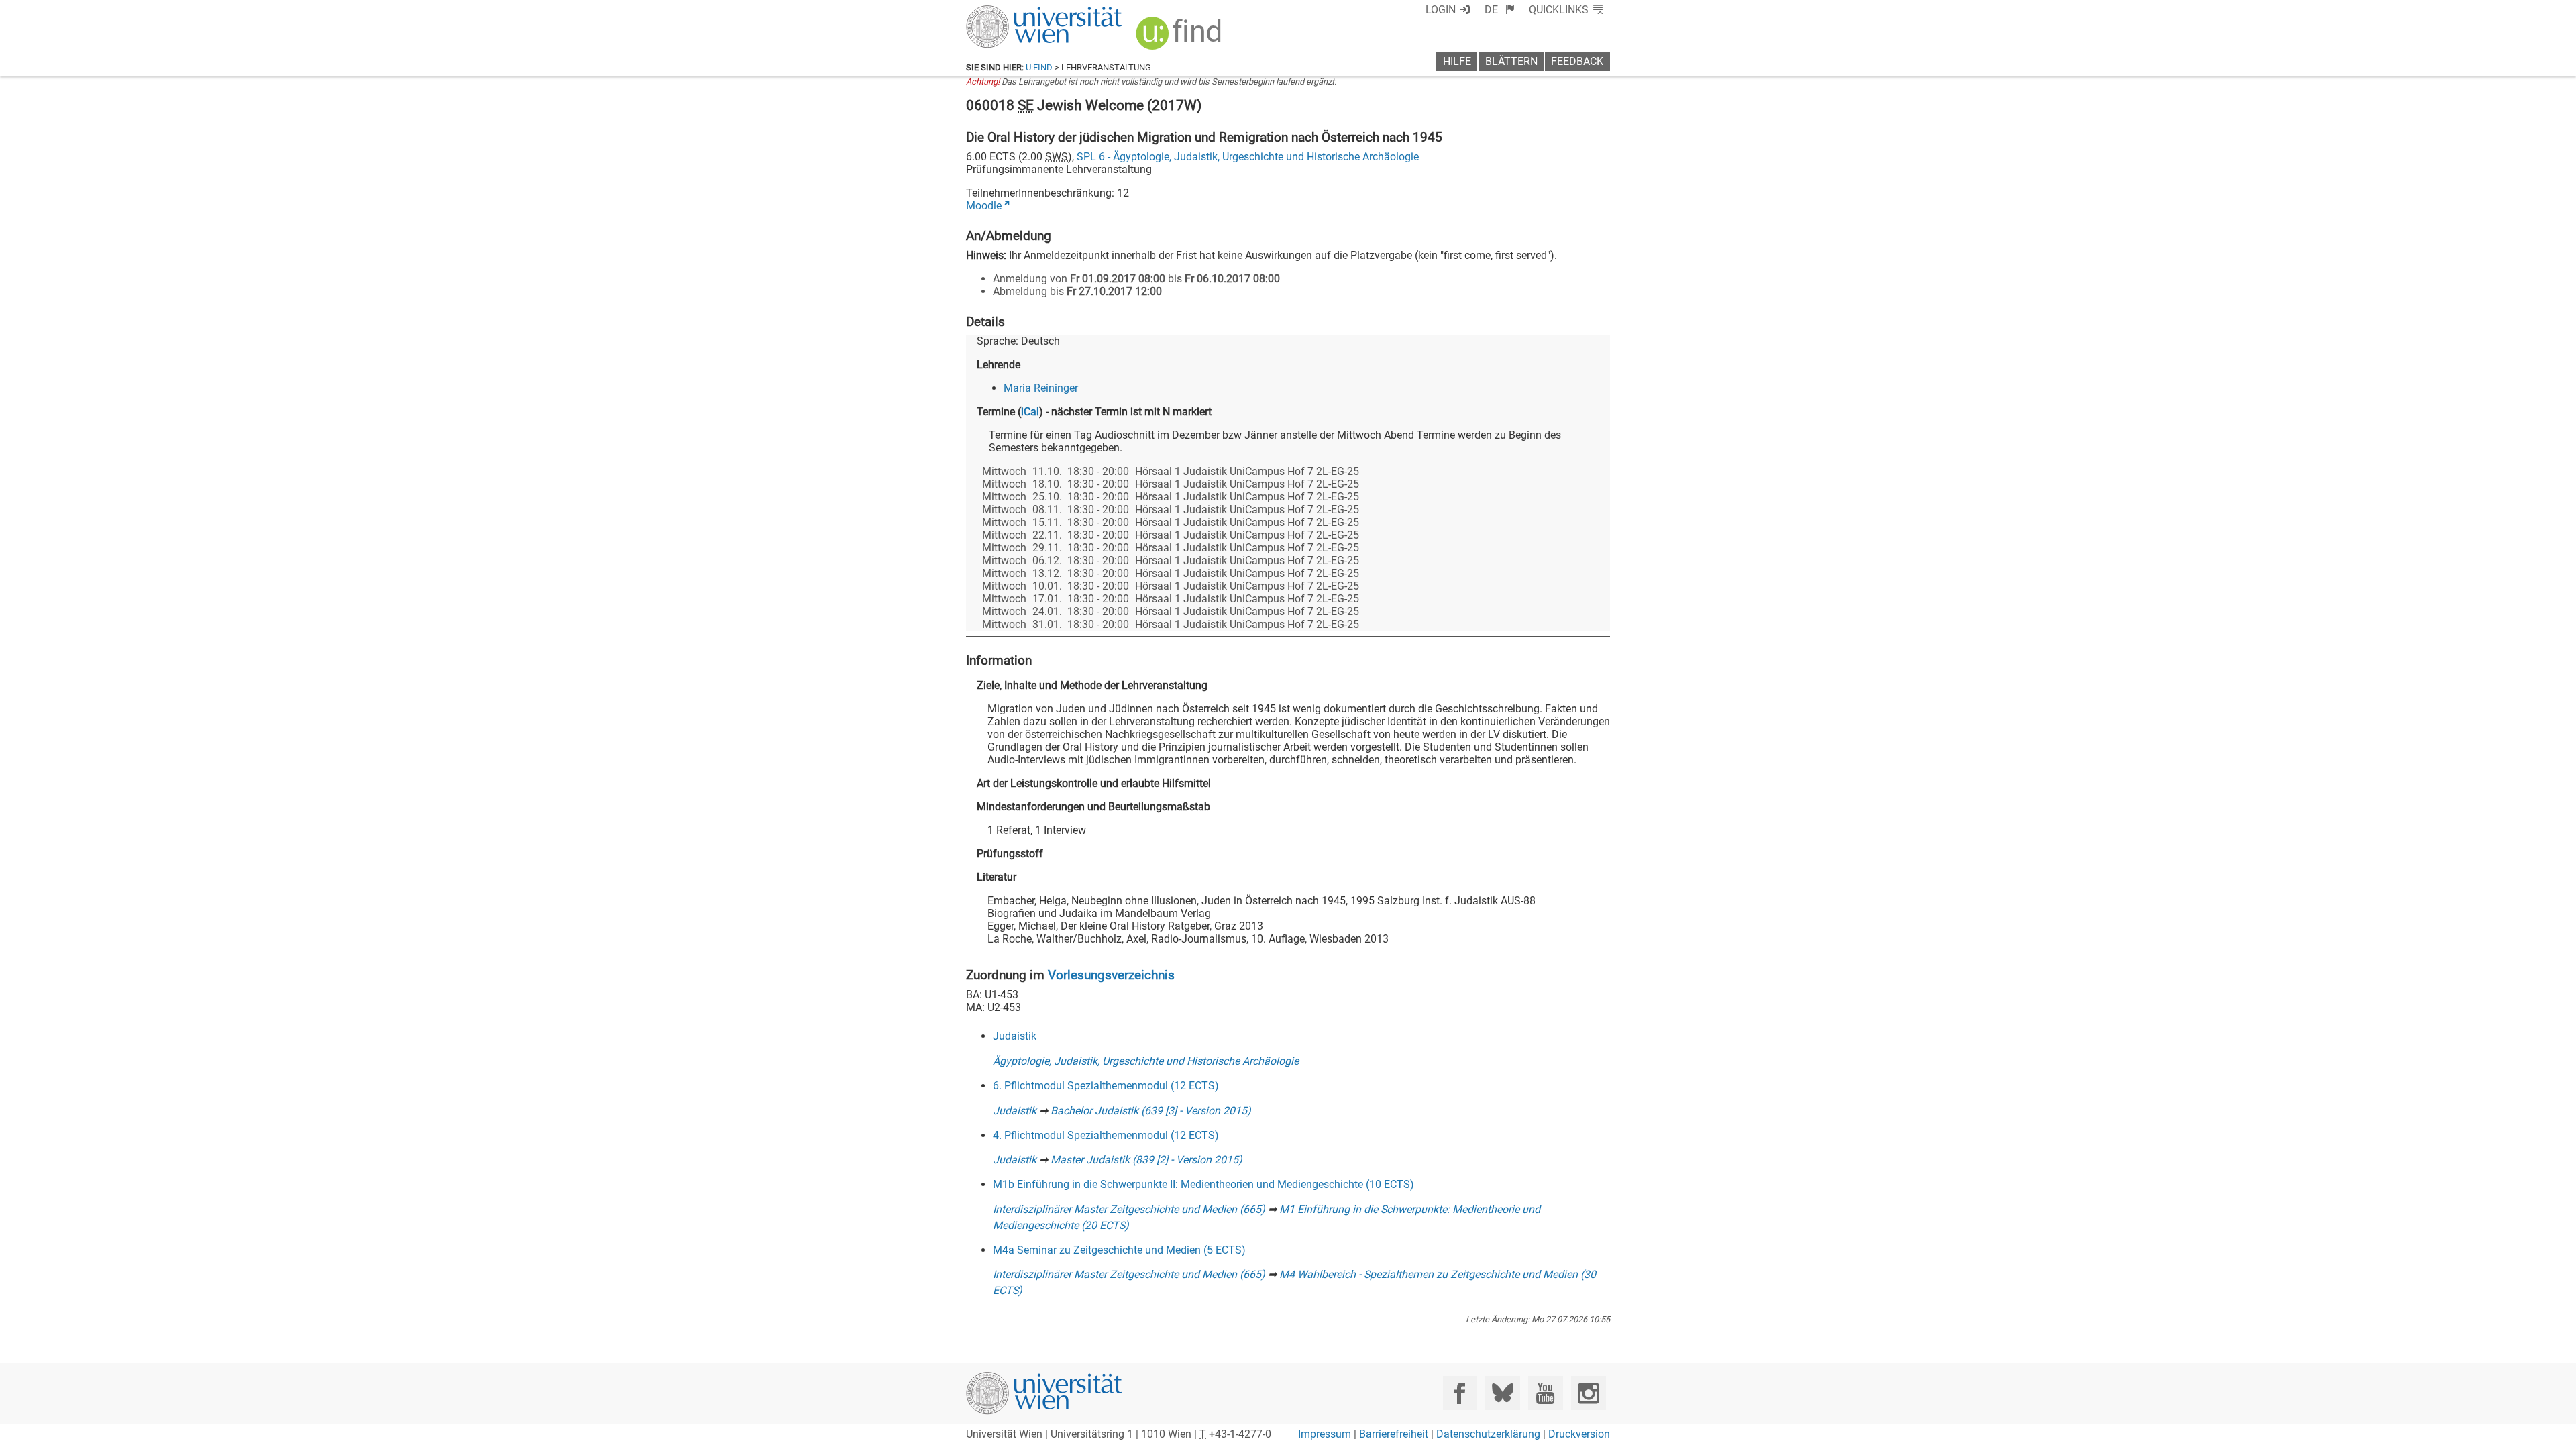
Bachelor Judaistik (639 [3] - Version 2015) (1151, 1111)
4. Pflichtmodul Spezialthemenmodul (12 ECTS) (1106, 1135)
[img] (1180, 38)
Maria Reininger (1041, 388)
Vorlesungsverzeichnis (1111, 975)
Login (1441, 10)
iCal (1030, 412)
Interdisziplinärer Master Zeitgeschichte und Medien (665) (1129, 1209)
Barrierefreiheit (1394, 1434)
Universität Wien (1012, 12)
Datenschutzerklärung (1488, 1434)
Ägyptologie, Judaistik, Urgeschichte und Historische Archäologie (1146, 1061)
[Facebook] (1460, 1393)
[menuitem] (1500, 10)
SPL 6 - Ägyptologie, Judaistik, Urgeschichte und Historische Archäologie (1248, 157)
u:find (1039, 67)
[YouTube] (1545, 1393)
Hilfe (1457, 61)
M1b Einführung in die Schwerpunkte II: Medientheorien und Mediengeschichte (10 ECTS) (1203, 1184)
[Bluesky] (1502, 1393)
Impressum (1325, 1434)
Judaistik (1015, 1036)
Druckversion (1579, 1434)
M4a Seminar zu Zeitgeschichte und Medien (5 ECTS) (1119, 1250)
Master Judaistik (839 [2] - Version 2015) (1146, 1160)
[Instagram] (1588, 1393)
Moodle (984, 206)
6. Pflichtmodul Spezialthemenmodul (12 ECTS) (1106, 1086)
